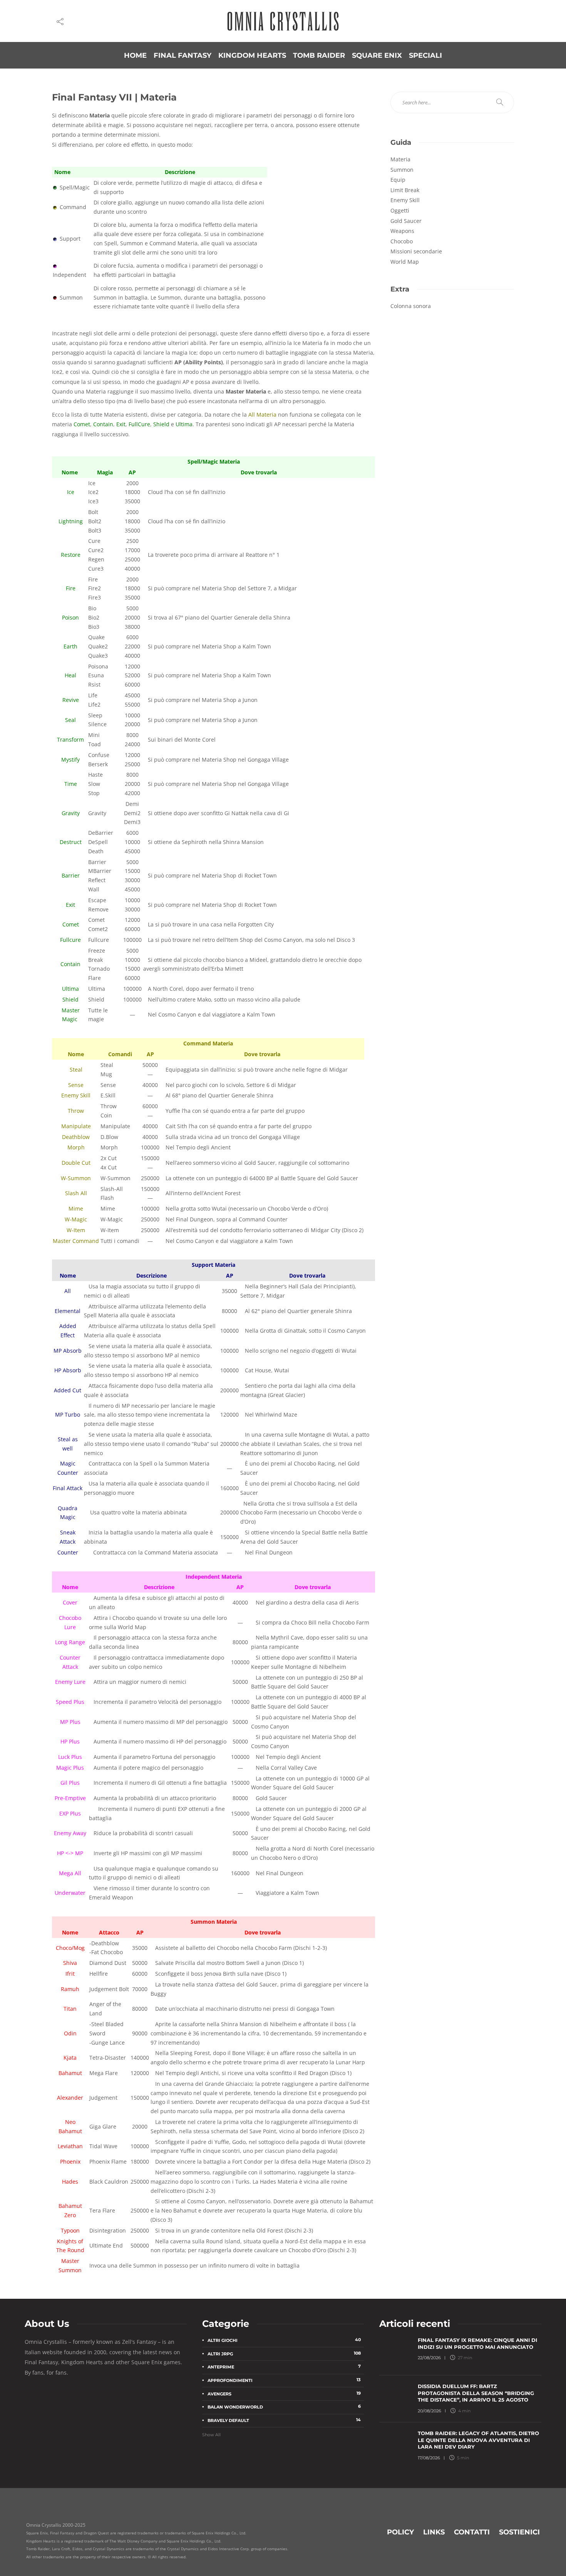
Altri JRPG (284, 2353)
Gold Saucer (406, 221)
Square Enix (377, 55)
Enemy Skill (405, 200)
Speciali (425, 55)
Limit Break (405, 190)
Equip (398, 180)
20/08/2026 (430, 2410)
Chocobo (402, 241)
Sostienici (519, 2532)
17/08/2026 (429, 2458)
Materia (400, 159)
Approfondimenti (284, 2380)
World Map (405, 262)
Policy (400, 2532)
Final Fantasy (183, 55)
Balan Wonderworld (284, 2407)
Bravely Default (284, 2420)
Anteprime (284, 2367)
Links (434, 2532)
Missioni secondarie (416, 251)
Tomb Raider (319, 55)
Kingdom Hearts (252, 55)
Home (135, 55)
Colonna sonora (411, 306)
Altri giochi (284, 2340)
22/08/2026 (429, 2358)
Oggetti (400, 210)
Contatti (472, 2532)
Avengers (284, 2393)
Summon (402, 170)
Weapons (402, 231)
